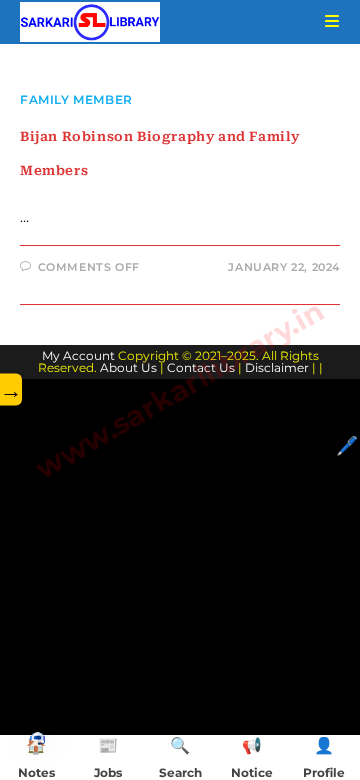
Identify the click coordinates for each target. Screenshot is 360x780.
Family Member (76, 99)
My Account (78, 355)
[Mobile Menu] (325, 21)
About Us (128, 367)
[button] (37, 737)
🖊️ (347, 446)
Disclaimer (277, 367)
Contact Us (201, 367)
